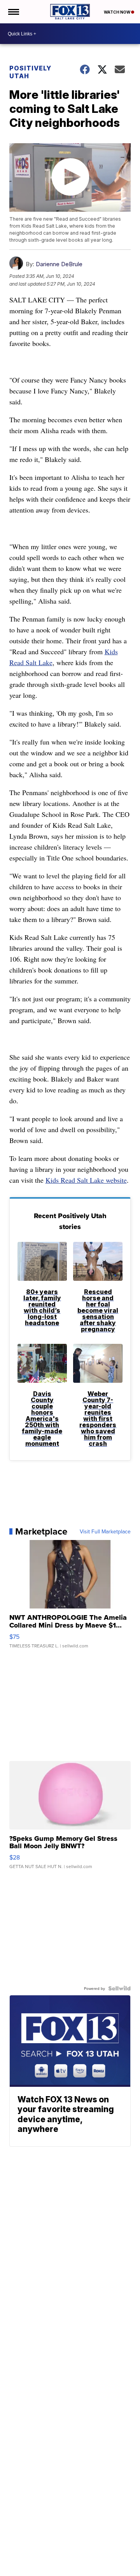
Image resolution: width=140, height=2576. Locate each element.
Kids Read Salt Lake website (86, 1180)
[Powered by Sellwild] (119, 1988)
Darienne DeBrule (59, 264)
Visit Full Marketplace (105, 1531)
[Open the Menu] (13, 12)
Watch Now (117, 12)
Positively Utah (30, 72)
